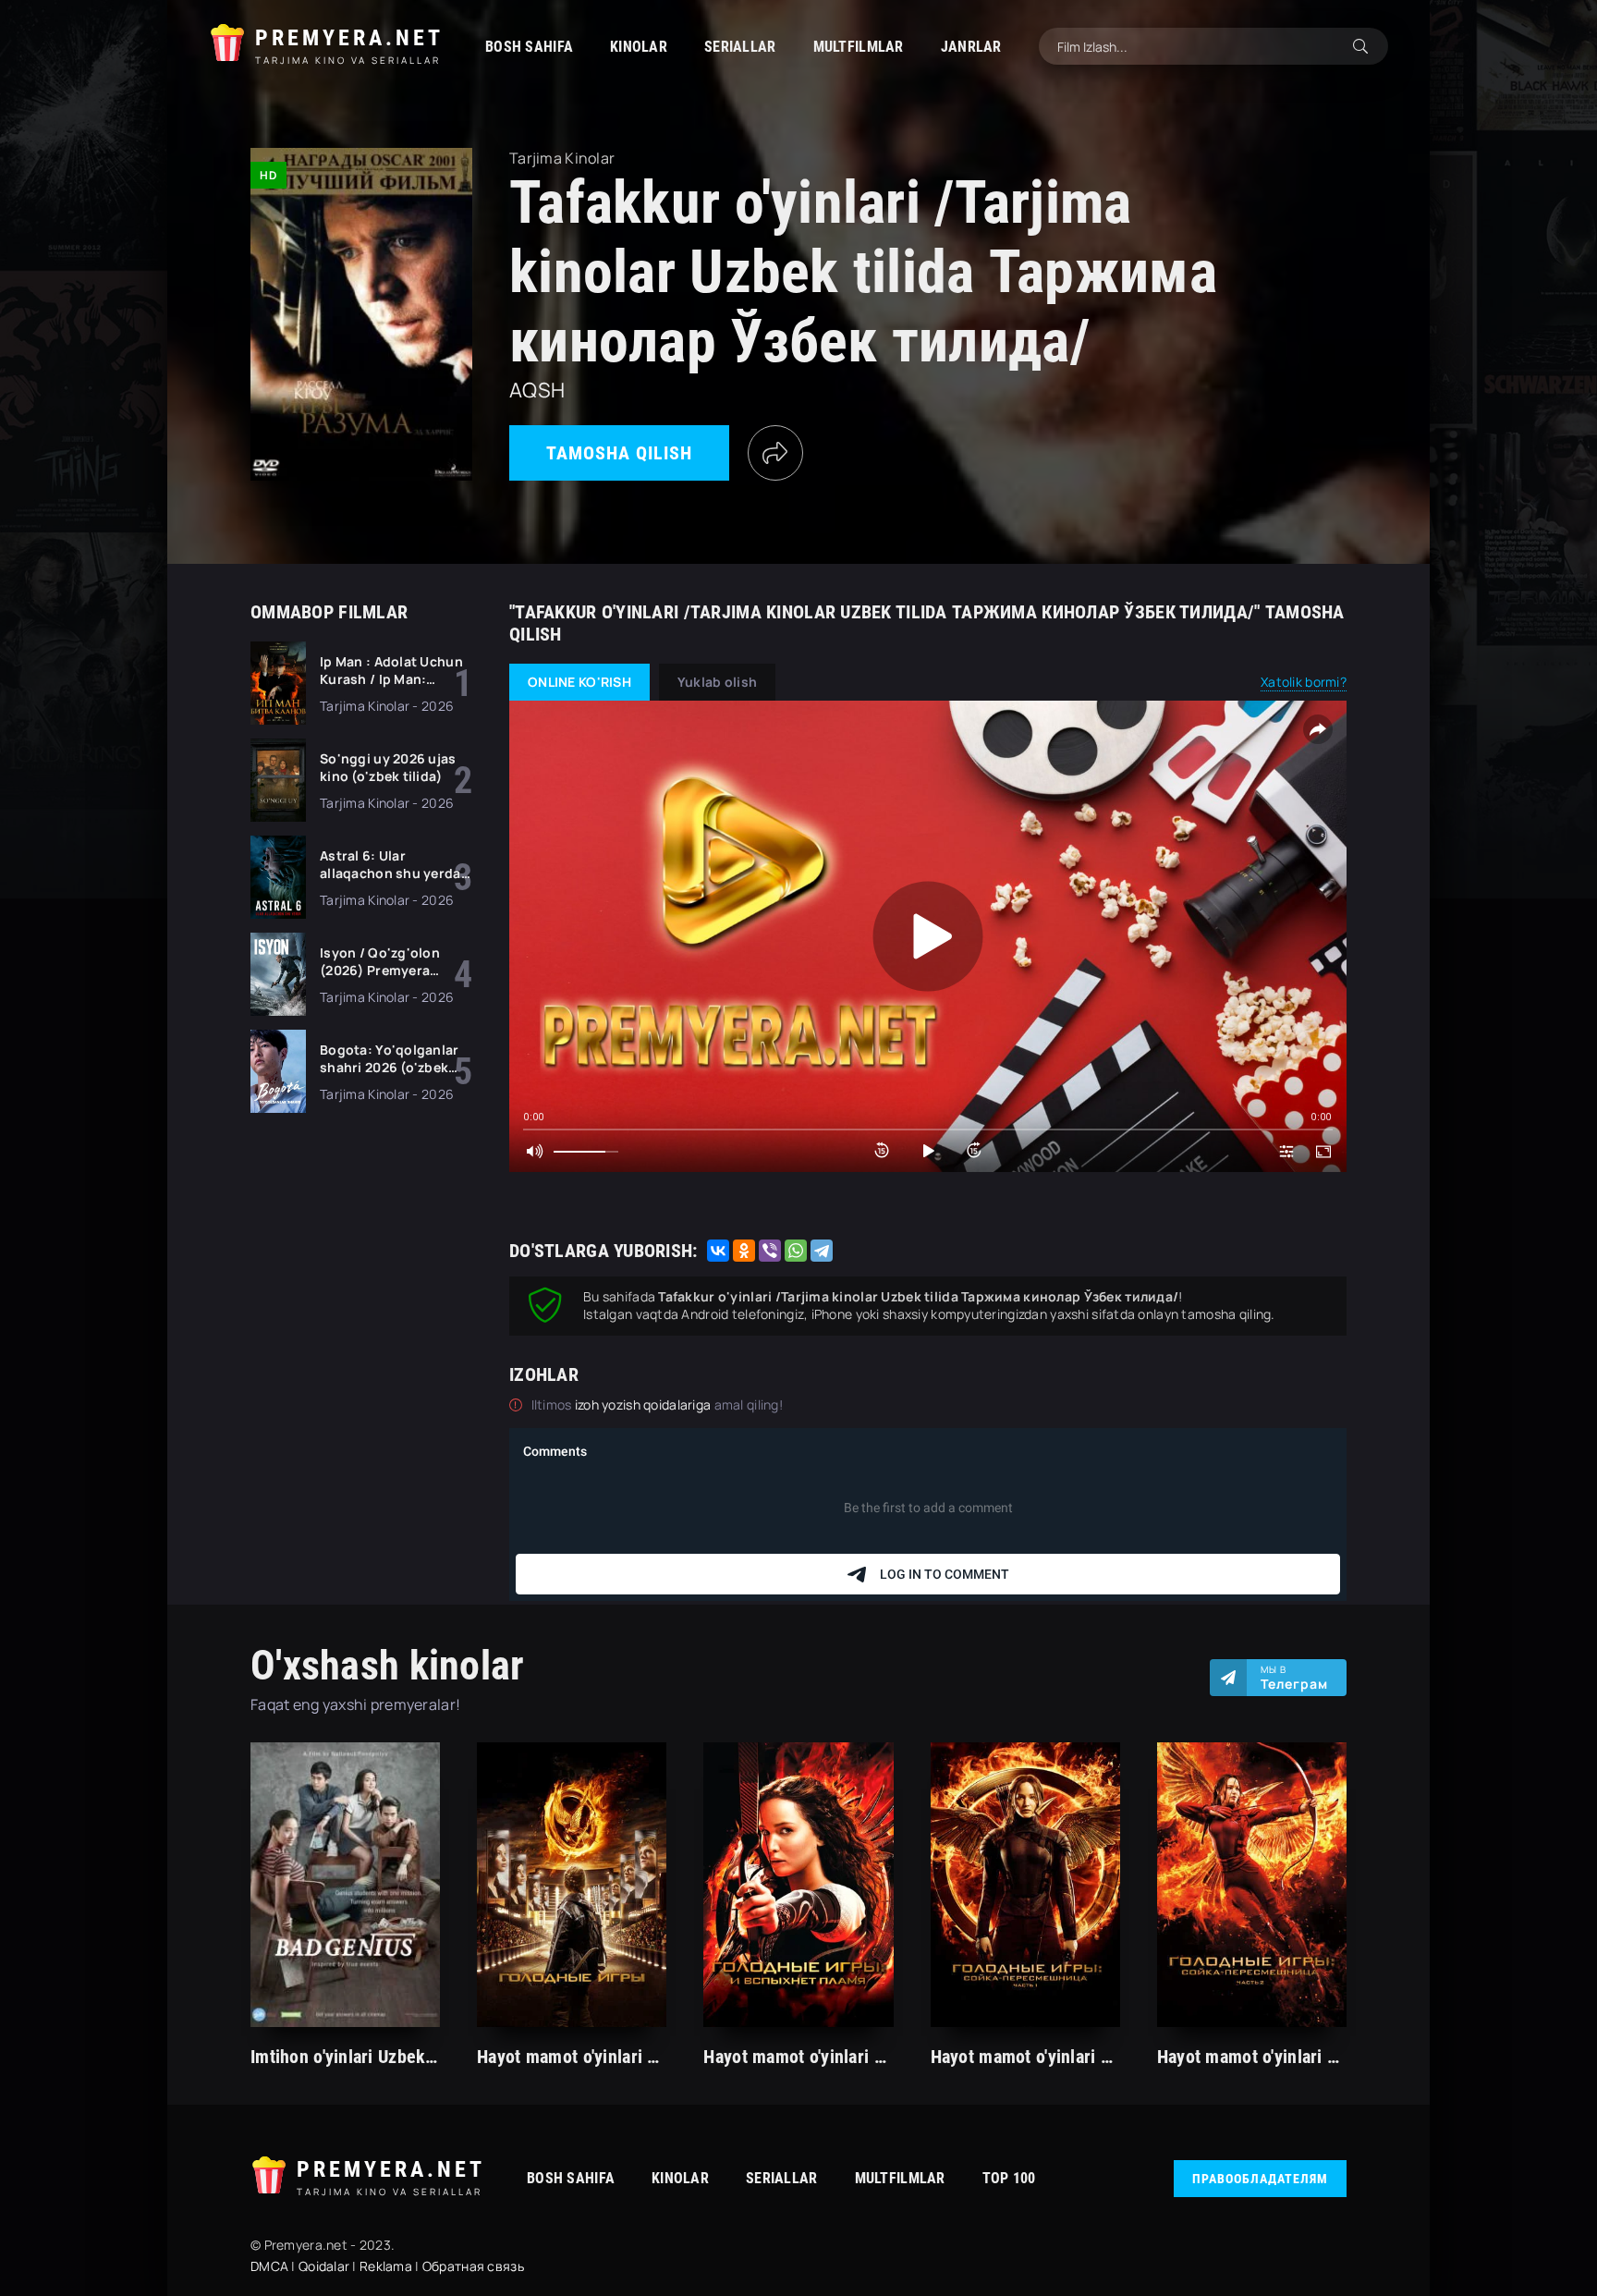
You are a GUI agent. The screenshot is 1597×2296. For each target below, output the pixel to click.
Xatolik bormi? (1304, 682)
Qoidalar (324, 2266)
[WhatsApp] (796, 1251)
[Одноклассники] (744, 1251)
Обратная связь (473, 2266)
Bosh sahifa (529, 47)
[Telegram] (822, 1251)
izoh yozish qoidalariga (645, 1404)
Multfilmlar (859, 47)
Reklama (386, 2266)
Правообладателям (1260, 2179)
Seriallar (740, 47)
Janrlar (971, 47)
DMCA (269, 2266)
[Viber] (770, 1251)
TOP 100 (1009, 2178)
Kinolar (639, 47)
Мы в (1294, 1678)
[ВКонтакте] (718, 1251)
